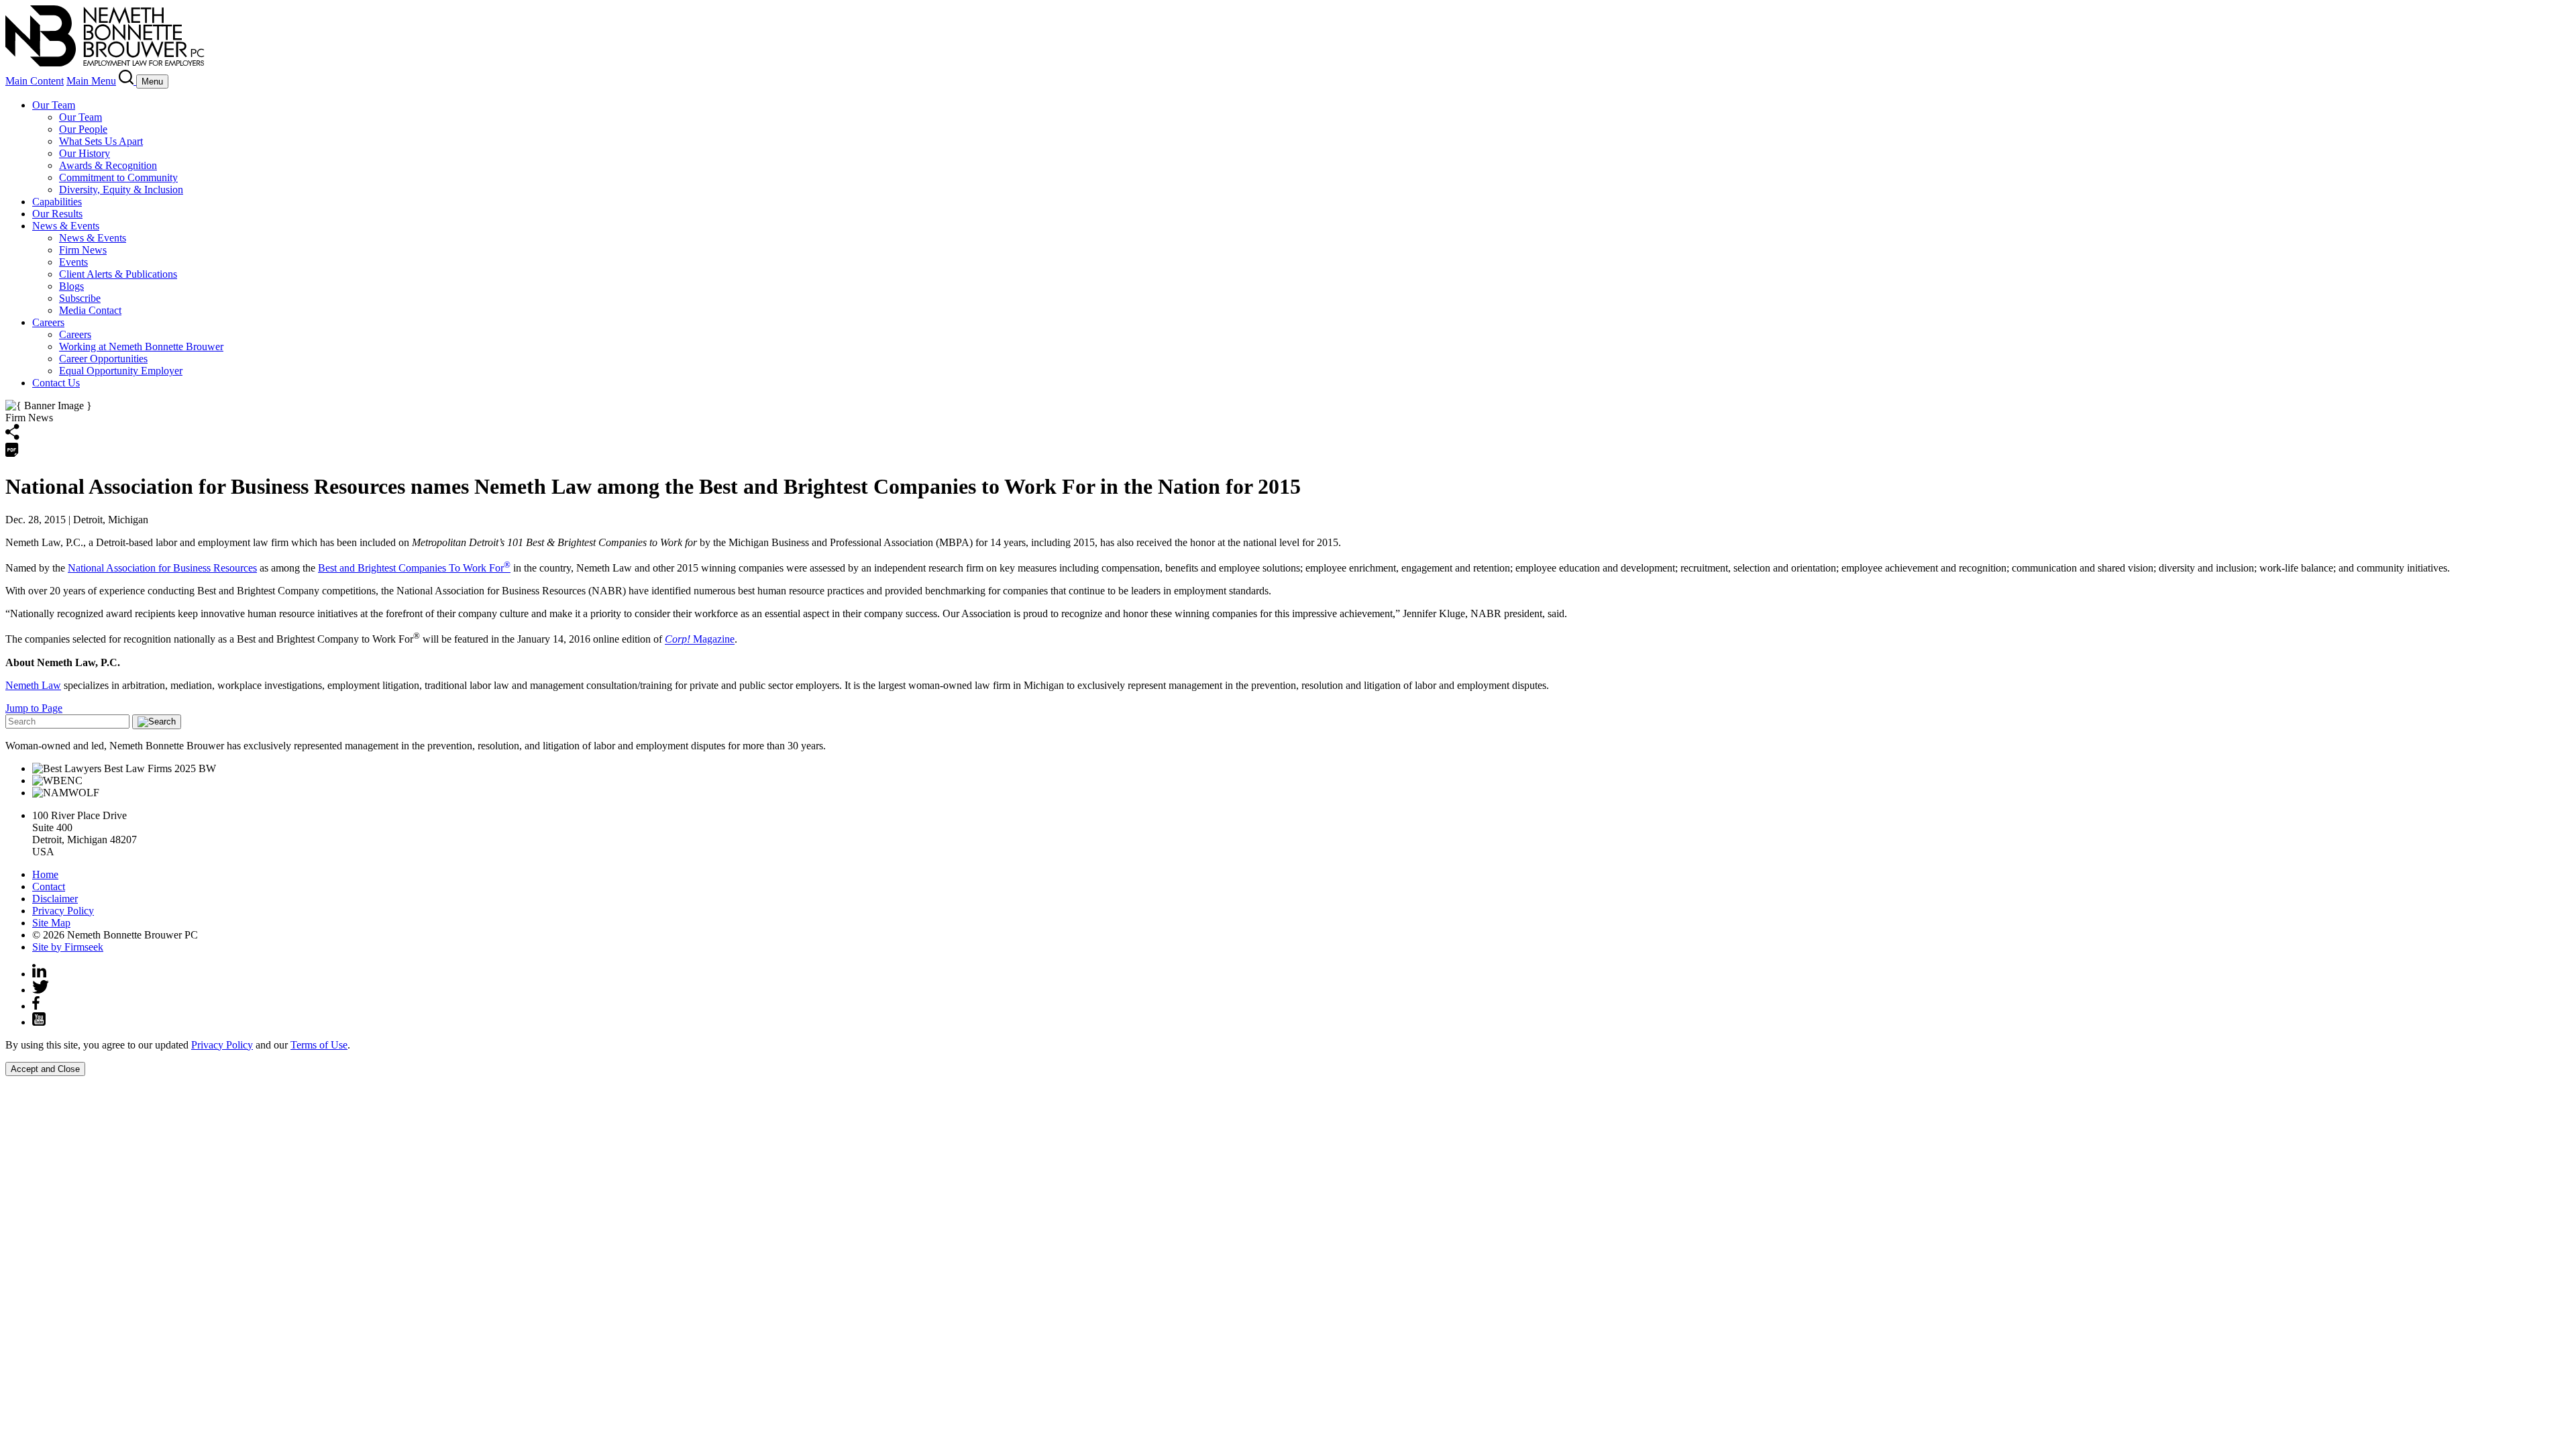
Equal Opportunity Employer (121, 371)
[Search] (127, 81)
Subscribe (80, 298)
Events (73, 262)
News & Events (66, 226)
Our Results (57, 214)
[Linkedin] (39, 974)
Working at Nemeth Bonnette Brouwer (141, 346)
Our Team (54, 105)
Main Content (35, 81)
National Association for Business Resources (162, 568)
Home (45, 874)
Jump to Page (34, 708)
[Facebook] (36, 1006)
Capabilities (57, 202)
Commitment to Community (118, 177)
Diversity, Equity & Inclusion (121, 190)
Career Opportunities (103, 359)
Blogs (71, 286)
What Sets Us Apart (101, 141)
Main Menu (91, 81)
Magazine (700, 640)
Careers (48, 322)
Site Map (51, 923)
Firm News (83, 250)
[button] (12, 436)
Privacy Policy (63, 911)
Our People (83, 129)
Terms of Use (319, 1045)
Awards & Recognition (108, 165)
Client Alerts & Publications (118, 274)
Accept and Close (45, 1069)
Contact (49, 887)
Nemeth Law (33, 685)
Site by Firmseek (68, 947)
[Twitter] (41, 990)
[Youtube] (39, 1022)
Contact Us (56, 383)
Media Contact (90, 310)
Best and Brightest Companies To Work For (414, 568)
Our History (85, 153)
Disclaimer (55, 899)
